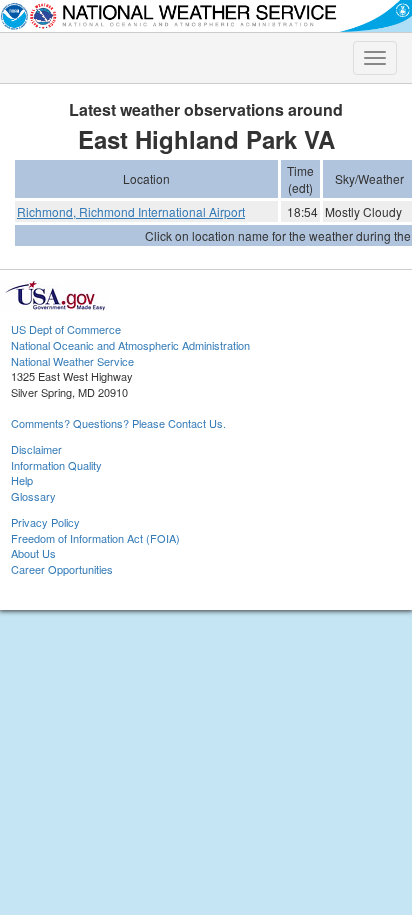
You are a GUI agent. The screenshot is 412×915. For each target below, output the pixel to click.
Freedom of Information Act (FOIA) (95, 538)
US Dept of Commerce (66, 329)
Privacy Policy (45, 522)
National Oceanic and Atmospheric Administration (130, 345)
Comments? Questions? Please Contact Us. (118, 423)
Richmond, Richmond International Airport (131, 211)
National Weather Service (72, 361)
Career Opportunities (62, 569)
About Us (33, 553)
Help (22, 480)
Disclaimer (36, 449)
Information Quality (56, 465)
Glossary (33, 496)
